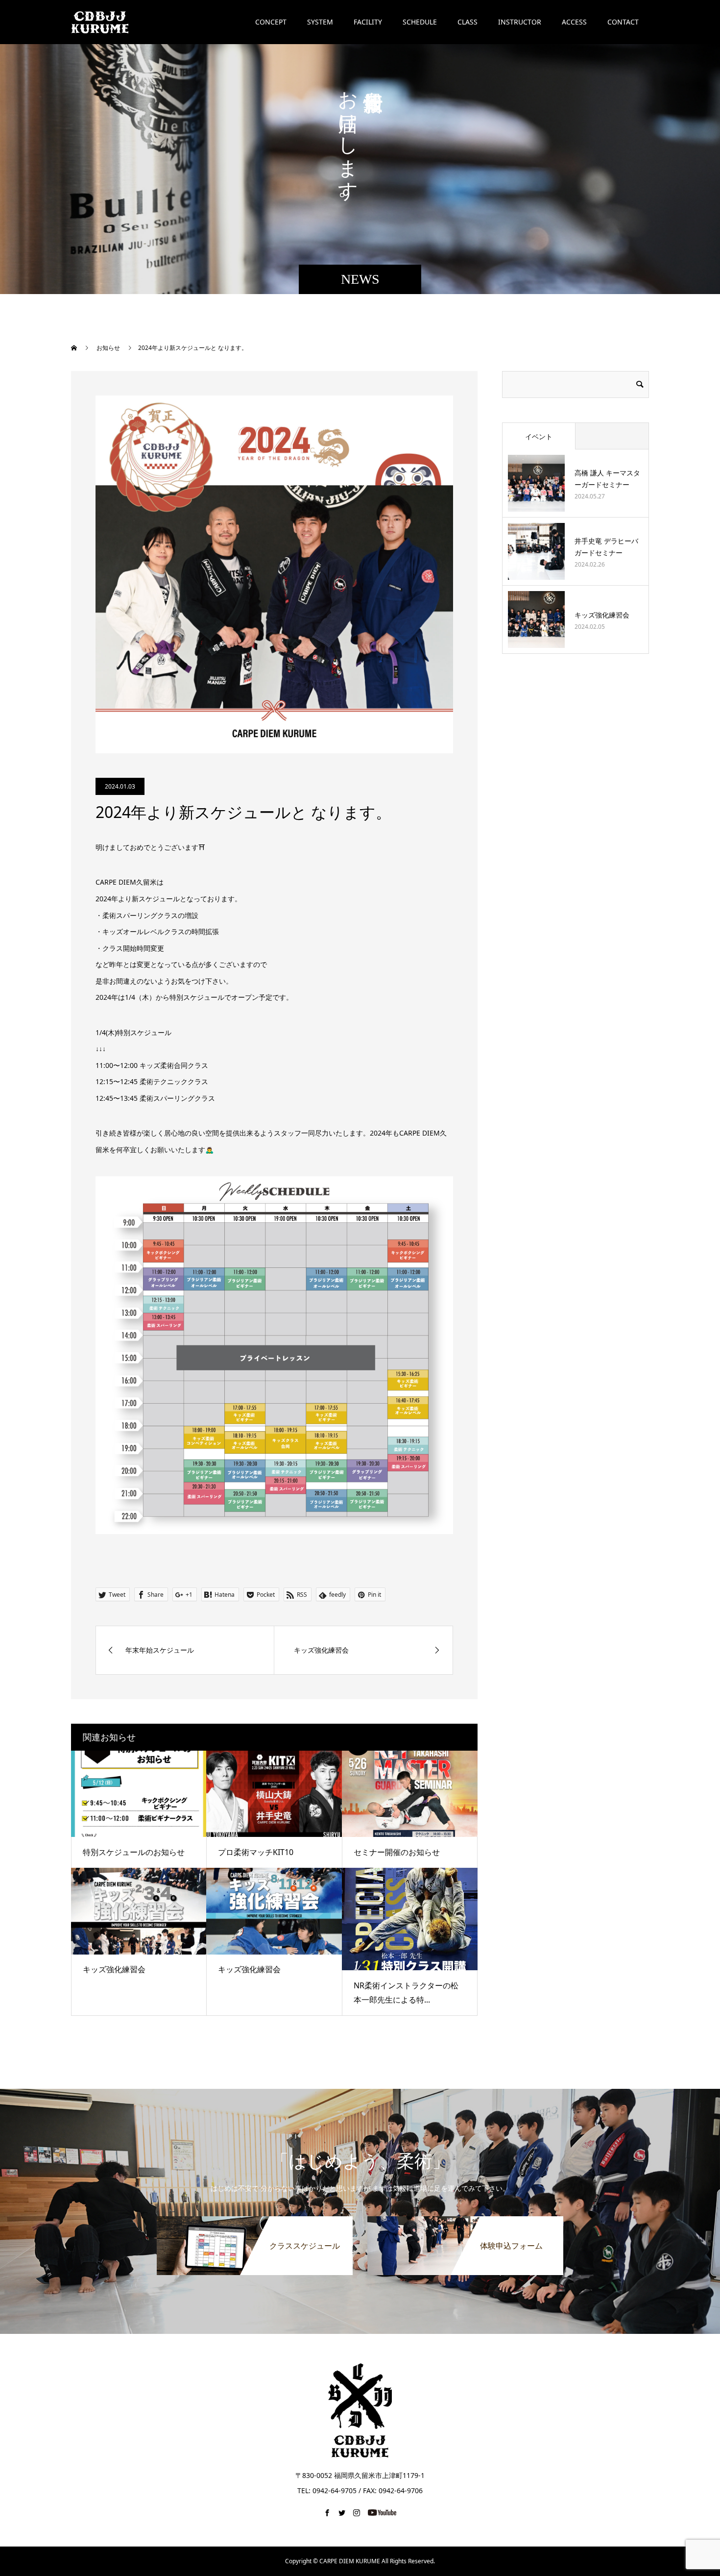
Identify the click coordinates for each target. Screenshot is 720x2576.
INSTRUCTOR (520, 22)
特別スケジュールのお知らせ (134, 1852)
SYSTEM (320, 22)
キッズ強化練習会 (114, 1969)
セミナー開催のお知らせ (397, 1852)
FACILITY (368, 22)
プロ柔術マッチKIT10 (256, 1852)
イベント (539, 436)
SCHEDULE (420, 22)
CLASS (468, 22)
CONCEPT (271, 22)
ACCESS (574, 22)
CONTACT (623, 22)
